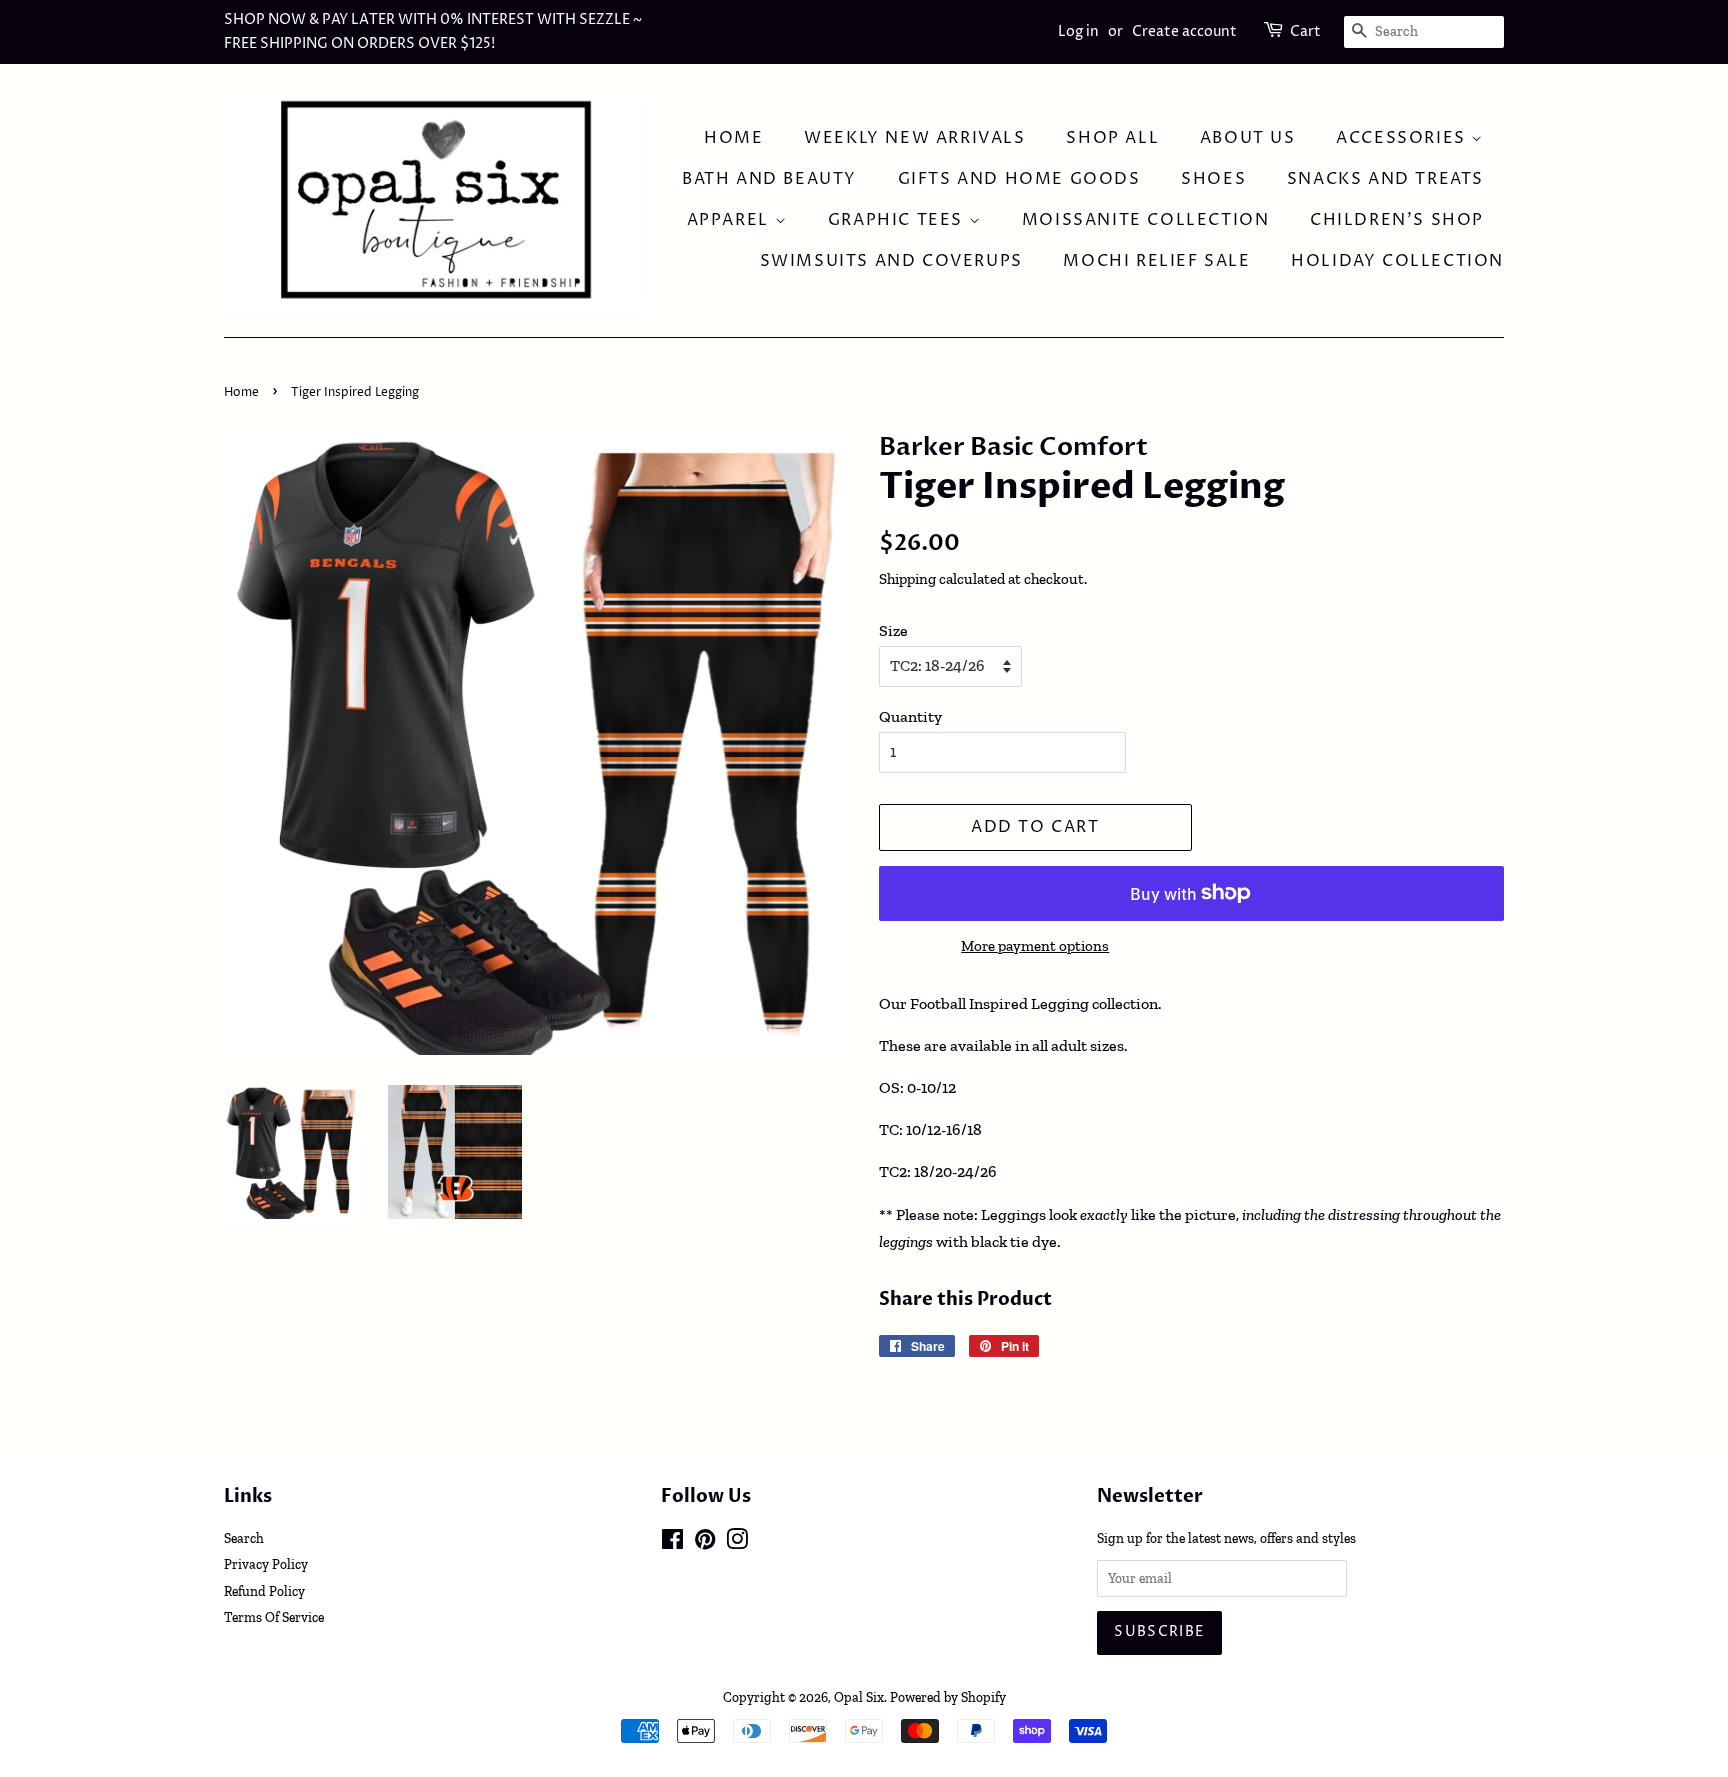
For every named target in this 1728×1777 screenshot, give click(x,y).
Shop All (1112, 138)
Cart (1305, 31)
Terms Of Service (274, 1617)
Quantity (910, 716)
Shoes (1213, 179)
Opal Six (859, 1697)
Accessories (1403, 138)
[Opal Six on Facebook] (672, 1543)
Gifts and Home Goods (1019, 179)
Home (733, 138)
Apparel (731, 220)
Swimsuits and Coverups (891, 261)
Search (244, 1538)
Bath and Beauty (769, 179)
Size (893, 630)
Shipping (907, 579)
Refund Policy (264, 1591)
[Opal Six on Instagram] (737, 1543)
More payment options (1035, 946)
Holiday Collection (1397, 261)
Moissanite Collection (1146, 220)
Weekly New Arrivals (914, 138)
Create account (1184, 31)
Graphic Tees (898, 220)
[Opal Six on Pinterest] (705, 1543)
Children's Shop (1397, 220)
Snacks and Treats (1385, 179)
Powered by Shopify (948, 1697)
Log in (1078, 31)
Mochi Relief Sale (1156, 261)
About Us (1248, 138)
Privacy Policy (266, 1564)
